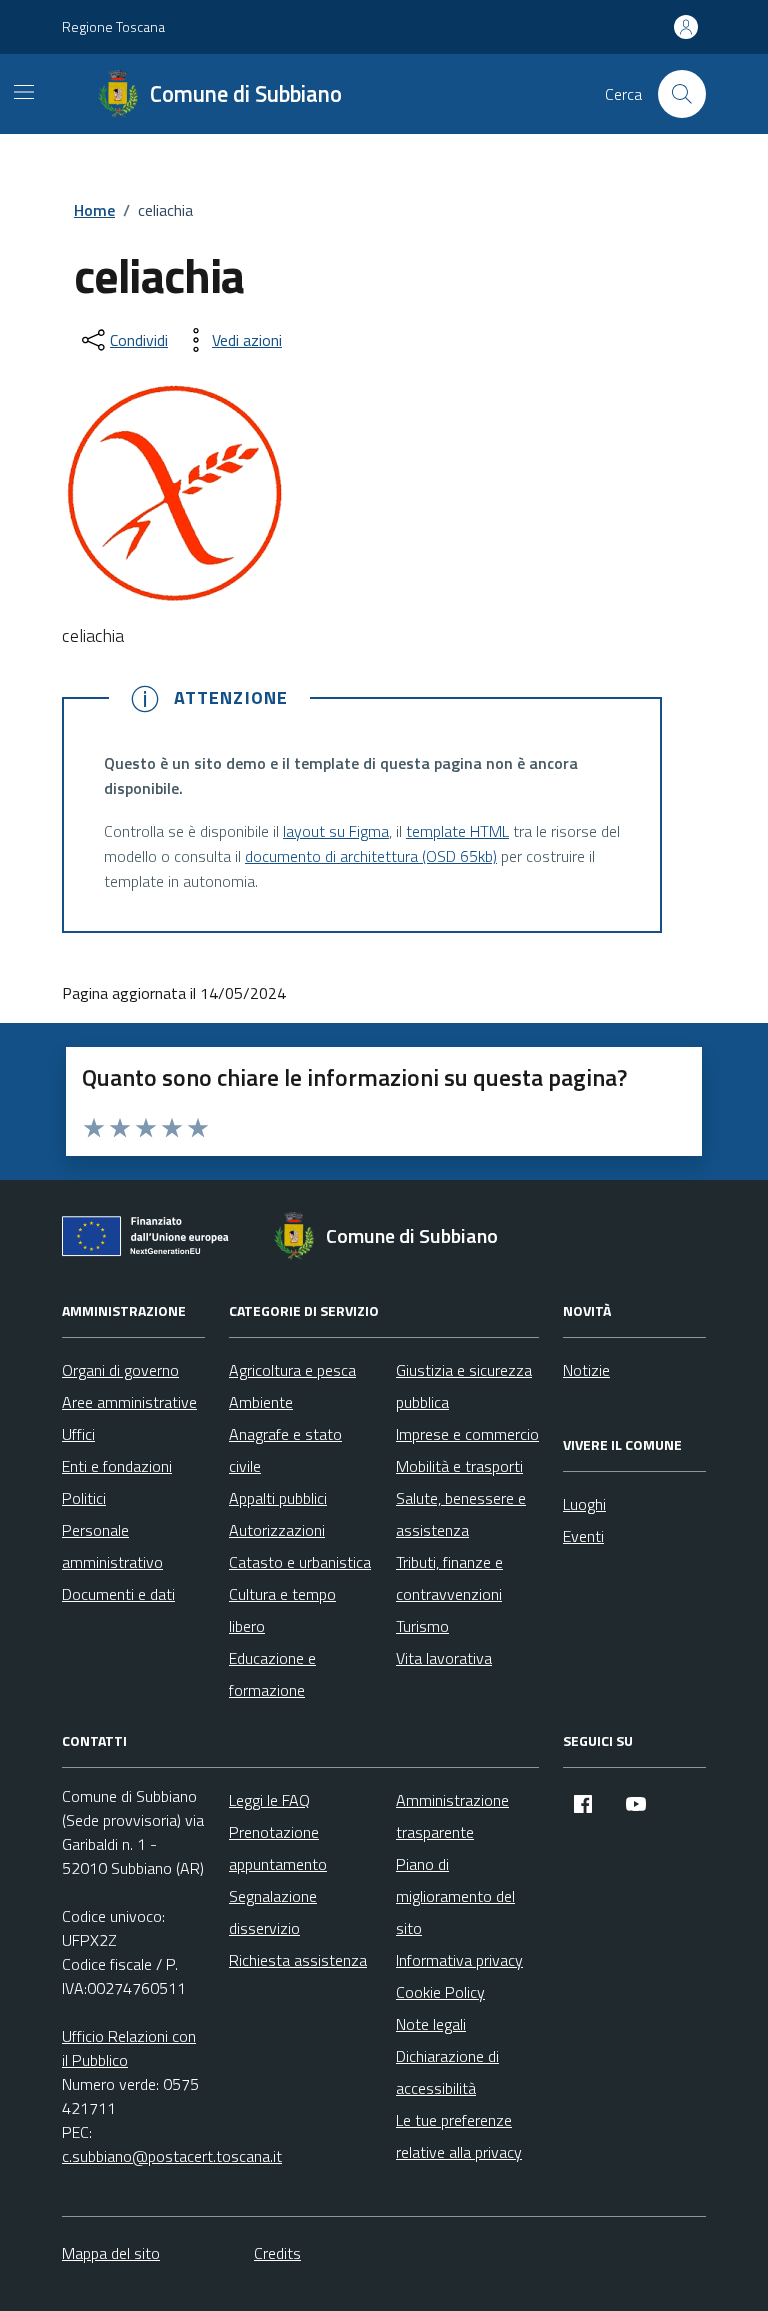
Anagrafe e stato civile (285, 1450)
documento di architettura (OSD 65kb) (371, 856)
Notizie (586, 1370)
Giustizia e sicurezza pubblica (464, 1386)
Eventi (583, 1536)
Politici (84, 1498)
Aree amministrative (129, 1402)
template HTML (457, 831)
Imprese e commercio (467, 1434)
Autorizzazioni (277, 1530)
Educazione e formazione (272, 1674)
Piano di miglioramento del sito (455, 1896)
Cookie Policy (440, 1992)
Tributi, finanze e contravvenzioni (449, 1578)
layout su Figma (336, 831)
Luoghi (584, 1504)
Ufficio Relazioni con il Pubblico (129, 2048)
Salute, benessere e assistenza (461, 1514)
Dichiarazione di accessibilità (447, 2072)
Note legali (431, 2024)
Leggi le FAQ (269, 1800)
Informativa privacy (459, 1960)
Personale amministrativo (112, 1546)
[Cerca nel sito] (682, 94)
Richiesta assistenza (298, 1960)
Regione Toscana (113, 26)
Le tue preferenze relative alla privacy (459, 2136)
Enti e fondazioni (117, 1466)
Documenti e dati (118, 1594)
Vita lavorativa (444, 1658)
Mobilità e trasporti (459, 1466)
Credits (277, 2253)
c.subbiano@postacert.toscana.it (172, 2156)
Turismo (422, 1626)
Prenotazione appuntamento (278, 1848)
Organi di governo (120, 1370)
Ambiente (261, 1402)
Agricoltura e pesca (292, 1370)
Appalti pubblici (278, 1498)
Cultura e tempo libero (282, 1610)
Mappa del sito (111, 2253)
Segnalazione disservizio (273, 1912)
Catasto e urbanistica (300, 1562)
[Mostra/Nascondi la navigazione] (24, 92)
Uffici (78, 1434)
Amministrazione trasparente (452, 1816)
